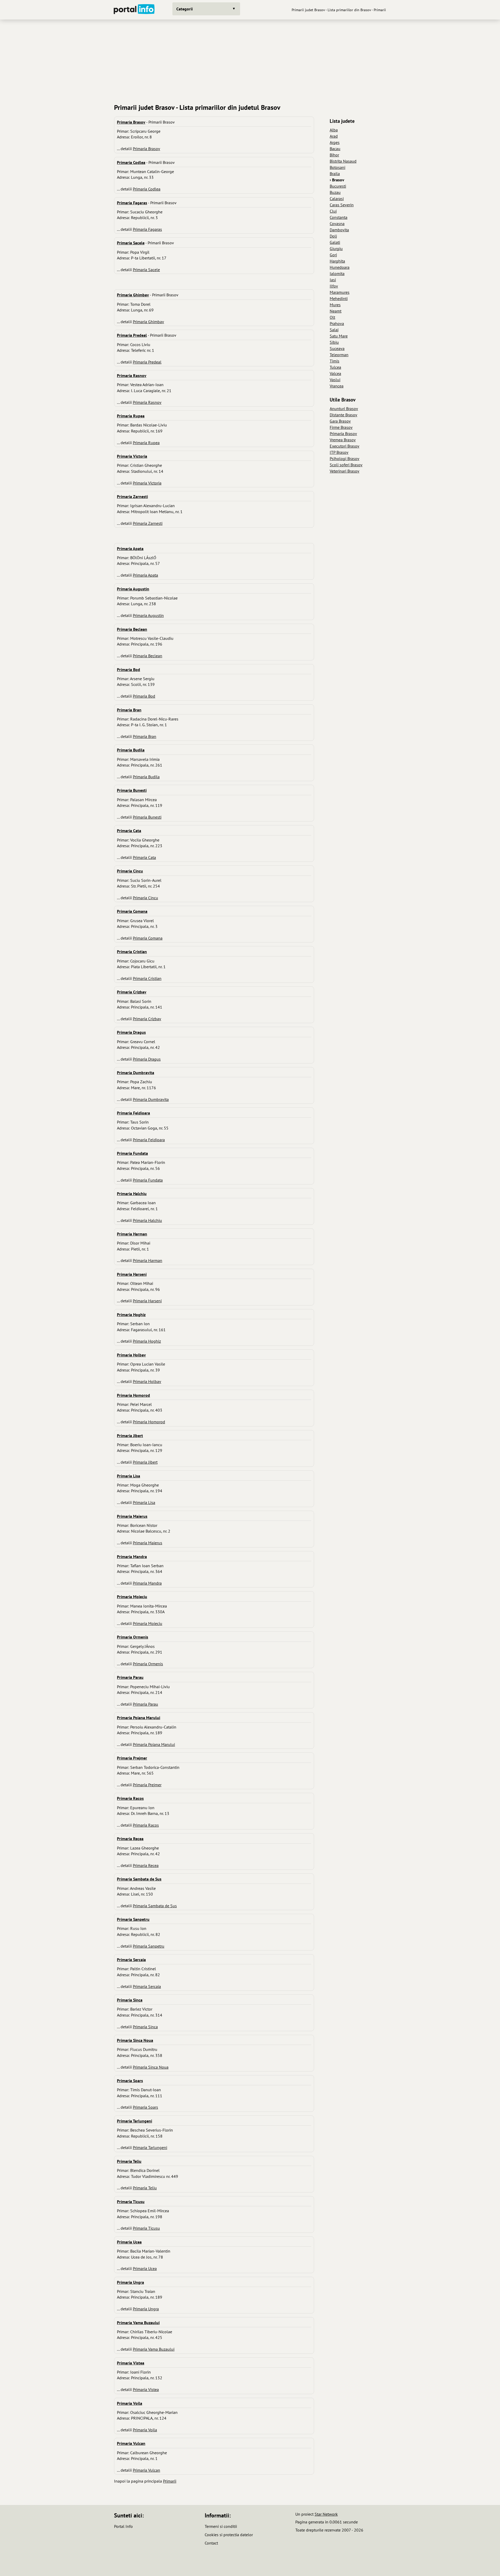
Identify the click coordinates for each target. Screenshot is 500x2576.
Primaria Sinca (145, 2027)
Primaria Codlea (147, 189)
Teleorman (339, 355)
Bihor (334, 155)
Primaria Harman (148, 1260)
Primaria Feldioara (149, 1140)
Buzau (335, 192)
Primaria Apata (145, 575)
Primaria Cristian (147, 978)
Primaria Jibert (145, 1462)
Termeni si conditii (221, 2526)
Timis (335, 361)
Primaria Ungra (146, 2309)
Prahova (337, 323)
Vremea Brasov (343, 440)
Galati (335, 242)
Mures (335, 305)
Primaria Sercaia (147, 1986)
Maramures (340, 292)
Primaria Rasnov (147, 402)
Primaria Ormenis (148, 1664)
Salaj (334, 330)
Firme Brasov (341, 427)
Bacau (335, 149)
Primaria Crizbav (147, 1019)
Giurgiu (336, 248)
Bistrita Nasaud (343, 161)
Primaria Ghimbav (148, 322)
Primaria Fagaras (147, 229)
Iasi (333, 280)
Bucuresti (338, 186)
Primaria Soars (145, 2107)
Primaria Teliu (145, 2188)
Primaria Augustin (148, 615)
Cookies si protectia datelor (229, 2535)
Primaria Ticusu (146, 2228)
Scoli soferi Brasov (346, 465)
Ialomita (337, 273)
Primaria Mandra (147, 1583)
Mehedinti (339, 298)
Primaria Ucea (145, 2268)
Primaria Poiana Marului (154, 1744)
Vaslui (335, 380)
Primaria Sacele (146, 270)
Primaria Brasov (146, 149)
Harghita (337, 261)
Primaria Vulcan (146, 2470)
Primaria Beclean (148, 656)
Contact (211, 2543)
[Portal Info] (134, 10)
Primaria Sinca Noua (151, 2067)
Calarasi (337, 199)
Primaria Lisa (144, 1502)
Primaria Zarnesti (148, 523)
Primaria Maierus (148, 1543)
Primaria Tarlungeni (150, 2147)
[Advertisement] (250, 60)
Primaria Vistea (146, 2389)
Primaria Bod (144, 696)
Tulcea (335, 367)
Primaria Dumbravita (151, 1099)
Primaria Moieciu (148, 1623)
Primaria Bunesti (147, 817)
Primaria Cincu (145, 898)
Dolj (333, 236)
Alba (334, 130)
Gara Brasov (340, 421)
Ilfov (334, 286)
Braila (335, 174)
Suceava (337, 348)
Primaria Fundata (148, 1180)
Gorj (333, 255)
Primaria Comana (148, 938)
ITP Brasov (339, 452)
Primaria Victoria (147, 483)
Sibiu (334, 342)
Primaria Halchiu (147, 1220)
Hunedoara (340, 267)
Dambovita (339, 230)
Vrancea (337, 386)
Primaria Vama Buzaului (154, 2349)
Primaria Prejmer (147, 1785)
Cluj (333, 211)
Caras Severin (342, 205)
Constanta (339, 217)
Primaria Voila (145, 2430)
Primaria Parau (145, 1704)
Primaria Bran (145, 736)
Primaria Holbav (147, 1381)
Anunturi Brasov (344, 409)
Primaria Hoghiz (147, 1341)
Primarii (170, 2481)
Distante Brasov (343, 415)
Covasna (337, 224)
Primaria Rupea (146, 443)
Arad (334, 136)
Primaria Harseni (147, 1301)
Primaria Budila (146, 777)
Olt (332, 317)
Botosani (337, 167)
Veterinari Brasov (345, 471)
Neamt (336, 311)
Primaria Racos (146, 1825)
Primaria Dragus (147, 1059)
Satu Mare (339, 336)
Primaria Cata (144, 857)
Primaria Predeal (147, 362)
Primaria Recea (146, 1865)
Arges (335, 142)
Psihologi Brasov (345, 458)
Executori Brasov (345, 446)
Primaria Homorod (149, 1422)
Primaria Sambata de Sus (155, 1906)
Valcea (335, 373)
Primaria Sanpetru (149, 1946)
